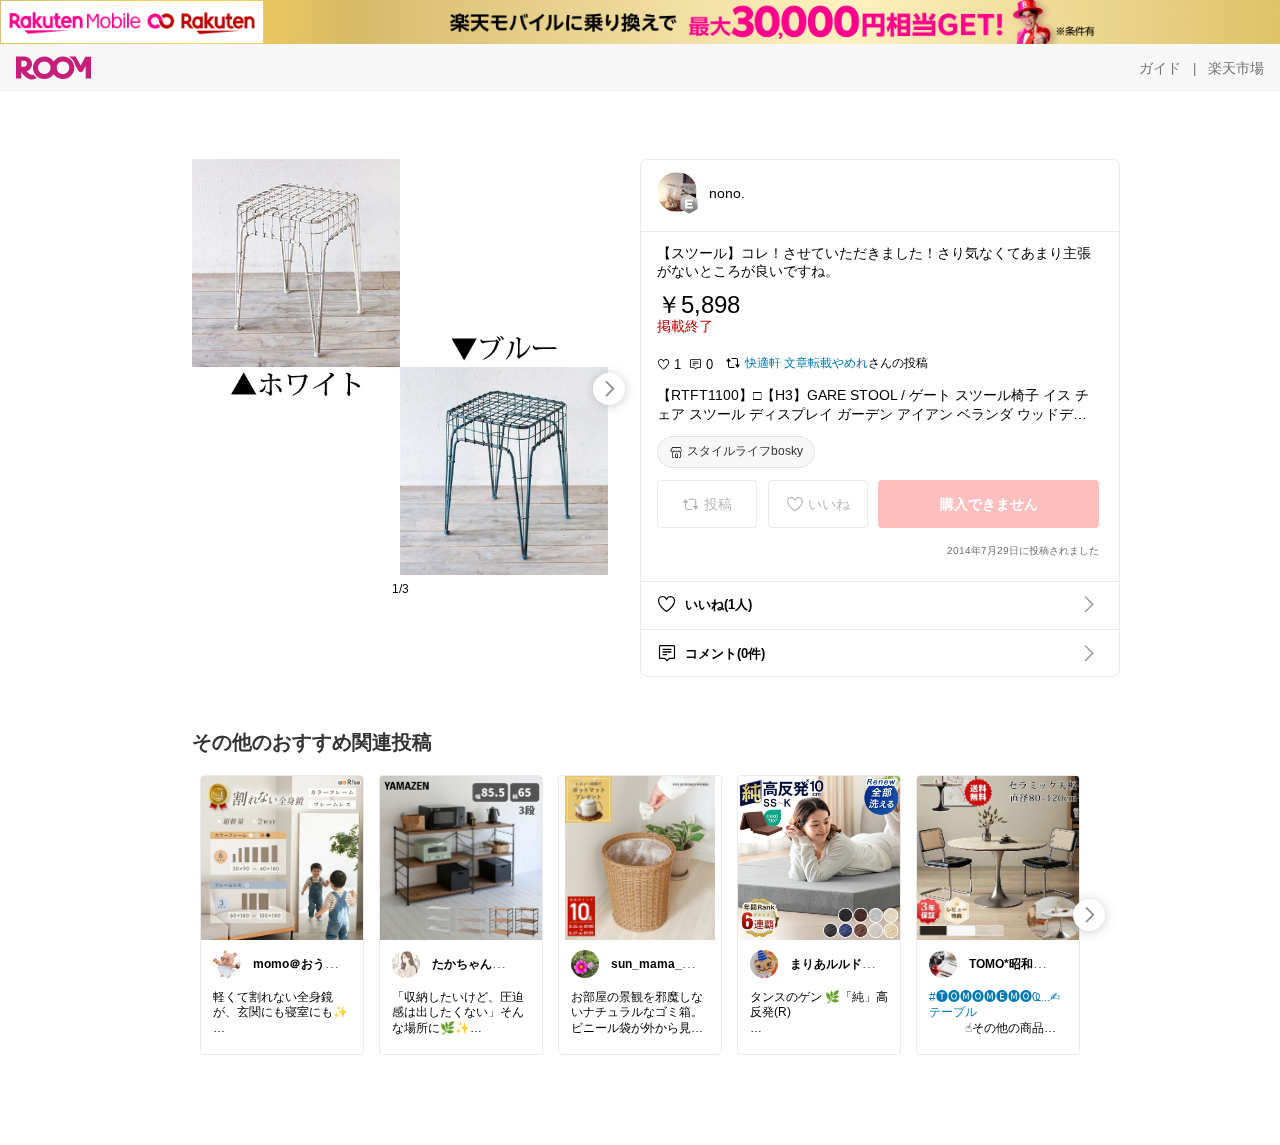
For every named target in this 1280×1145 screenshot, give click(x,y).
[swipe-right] (609, 389)
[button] (677, 192)
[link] (282, 857)
